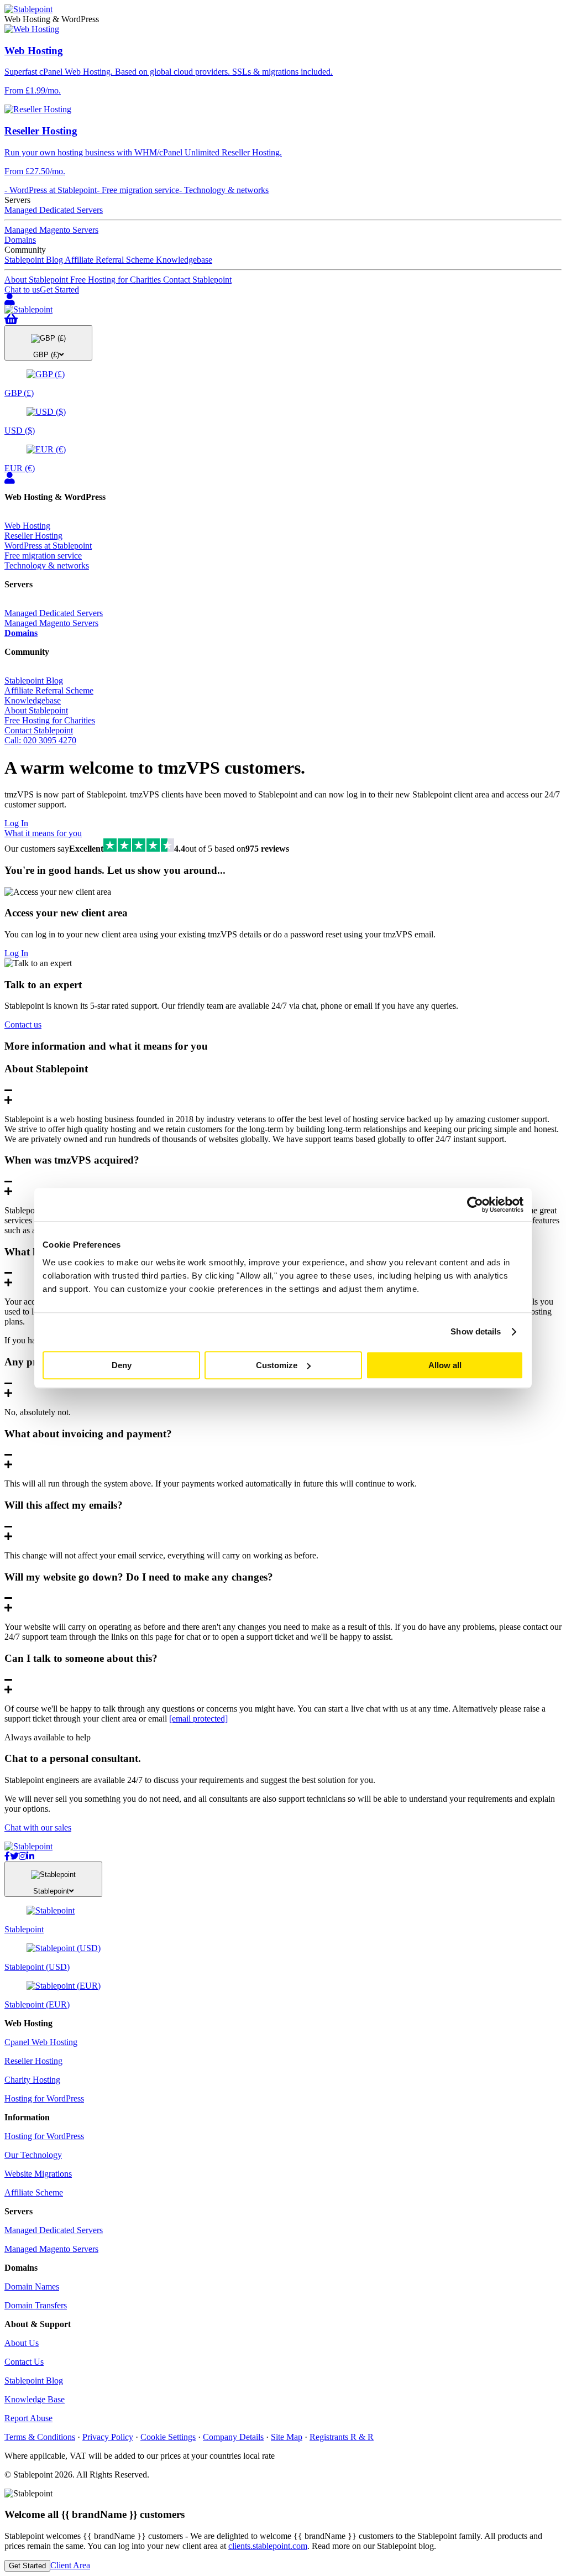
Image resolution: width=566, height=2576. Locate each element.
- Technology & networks (224, 190)
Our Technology (33, 2155)
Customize (277, 1365)
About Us (22, 2343)
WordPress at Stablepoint (48, 546)
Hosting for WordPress (44, 2098)
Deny (122, 1365)
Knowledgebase (184, 260)
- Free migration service (138, 190)
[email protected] (198, 1719)
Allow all (445, 1365)
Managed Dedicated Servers (54, 210)
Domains (20, 240)
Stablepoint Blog (35, 260)
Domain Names (32, 2286)
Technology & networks (47, 565)
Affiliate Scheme (34, 2192)
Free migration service (43, 556)
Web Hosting (27, 526)
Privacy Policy (108, 2437)
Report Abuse (28, 2418)
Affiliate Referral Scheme (110, 260)
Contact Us (24, 2362)
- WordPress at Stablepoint (51, 190)
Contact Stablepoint (197, 280)
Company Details (233, 2437)
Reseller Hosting (33, 536)
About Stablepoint (37, 280)
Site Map (287, 2437)
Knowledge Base (35, 2399)
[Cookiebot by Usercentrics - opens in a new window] (475, 1204)
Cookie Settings (168, 2437)
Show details (476, 1331)
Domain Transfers (36, 2305)
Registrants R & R (342, 2437)
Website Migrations (38, 2174)
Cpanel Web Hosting (41, 2042)
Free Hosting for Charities (117, 280)
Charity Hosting (32, 2080)
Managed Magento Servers (51, 230)
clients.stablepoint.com (268, 2546)
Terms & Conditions (40, 2437)
